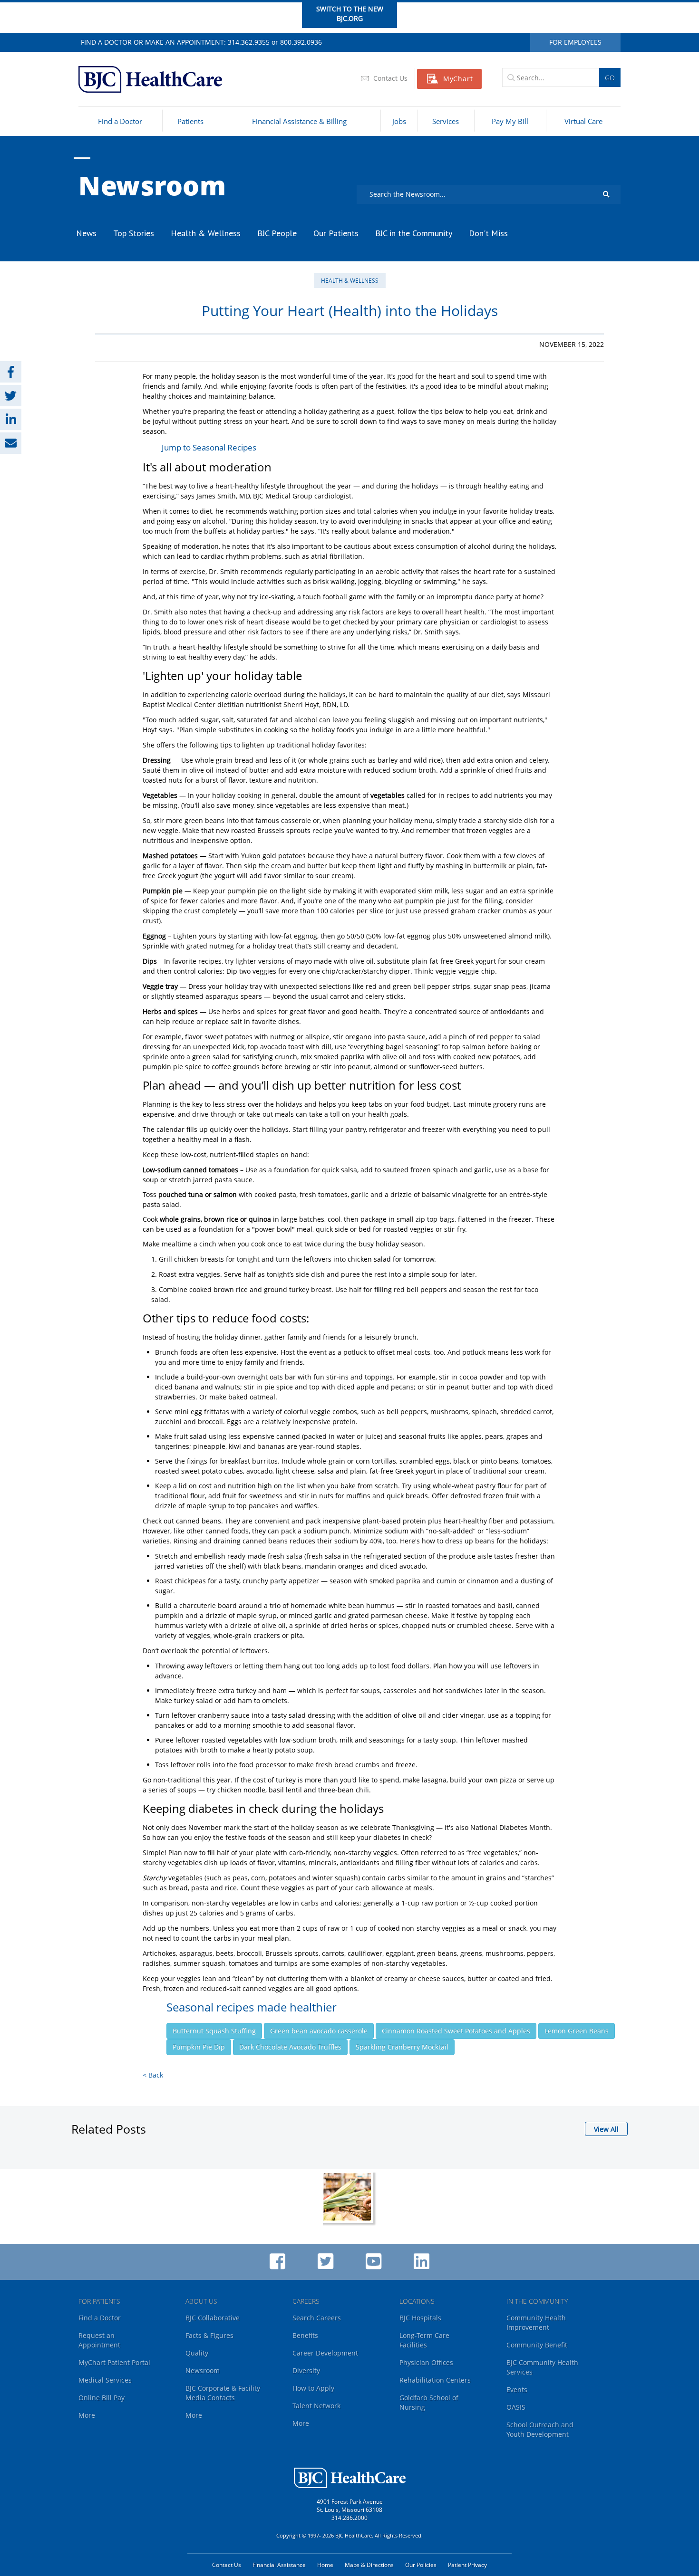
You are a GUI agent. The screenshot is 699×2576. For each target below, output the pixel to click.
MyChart (458, 79)
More (87, 2415)
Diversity (306, 2370)
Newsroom (152, 185)
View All (606, 2129)
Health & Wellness (350, 281)
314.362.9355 (249, 42)
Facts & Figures (209, 2335)
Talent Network (316, 2406)
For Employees (575, 42)
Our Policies (421, 2565)
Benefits (305, 2335)
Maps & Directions (369, 2565)
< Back (153, 2075)
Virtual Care (583, 121)
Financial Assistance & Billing (299, 121)
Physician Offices (426, 2362)
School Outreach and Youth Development (540, 2429)
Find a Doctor (120, 121)
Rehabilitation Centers (435, 2380)
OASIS (516, 2407)
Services (446, 121)
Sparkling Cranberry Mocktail (402, 2047)
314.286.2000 (349, 2518)
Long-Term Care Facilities (424, 2340)
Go (610, 78)
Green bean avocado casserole (319, 2031)
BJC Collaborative (213, 2318)
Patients (190, 121)
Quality (197, 2353)
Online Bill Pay (102, 2398)
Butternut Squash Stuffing (214, 2031)
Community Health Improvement (536, 2322)
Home (325, 2565)
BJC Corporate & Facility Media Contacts (223, 2393)
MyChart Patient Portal (114, 2362)
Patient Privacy (467, 2565)
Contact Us (389, 78)
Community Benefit (537, 2345)
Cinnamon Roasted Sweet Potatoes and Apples (456, 2031)
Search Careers (317, 2318)
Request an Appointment (99, 2340)
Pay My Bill (510, 121)
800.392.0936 (301, 42)
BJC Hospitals (420, 2318)
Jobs (399, 121)
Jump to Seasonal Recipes (209, 447)
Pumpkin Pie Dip (199, 2047)
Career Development (325, 2353)
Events (517, 2389)
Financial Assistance (279, 2565)
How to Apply (313, 2388)
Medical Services (105, 2380)
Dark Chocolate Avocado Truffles (290, 2047)
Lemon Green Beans (577, 2031)
